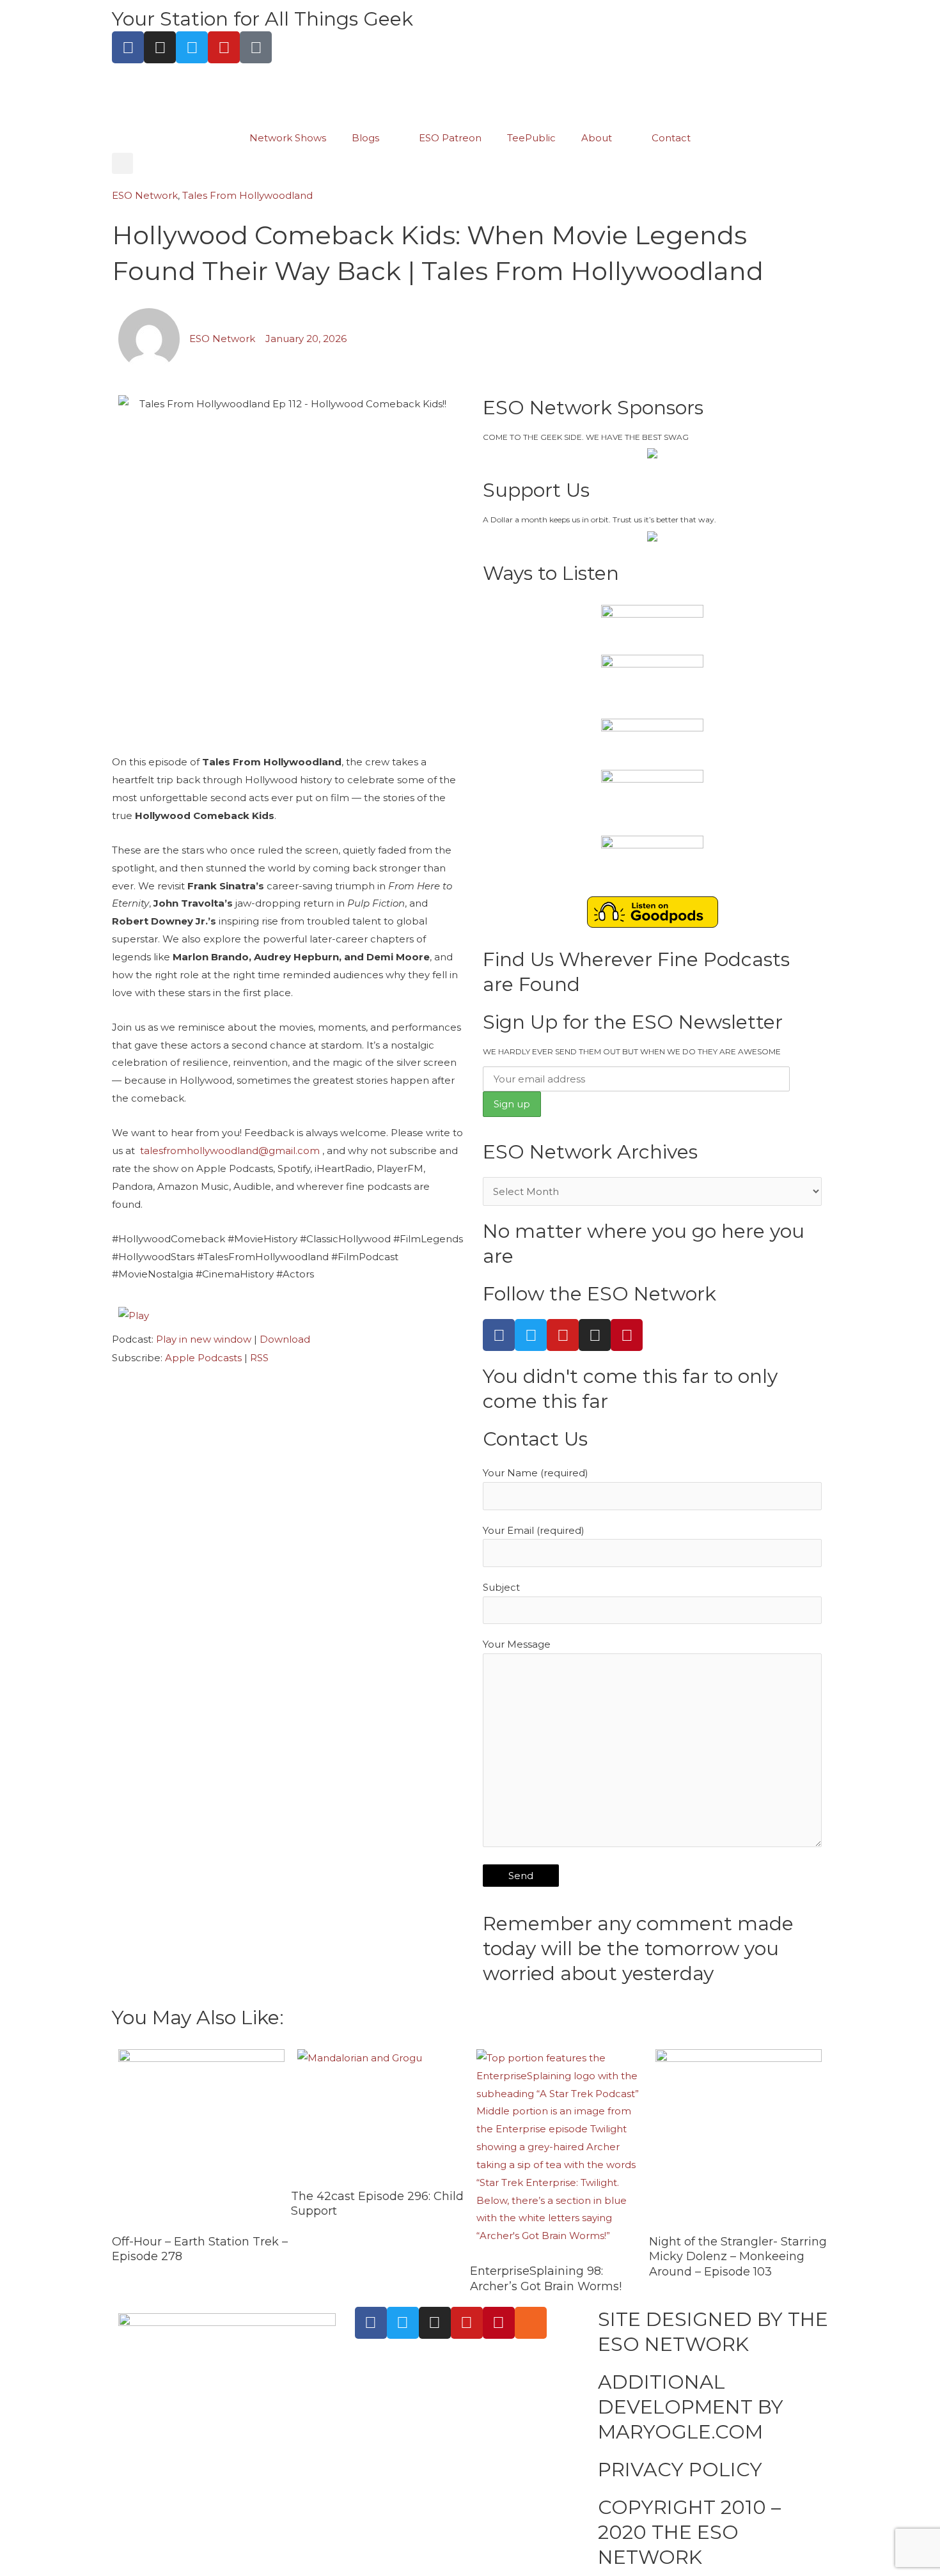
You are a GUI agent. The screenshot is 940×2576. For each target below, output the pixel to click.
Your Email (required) (534, 1530)
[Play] (134, 1314)
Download (285, 1339)
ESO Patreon (450, 138)
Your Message (517, 1644)
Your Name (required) (536, 1473)
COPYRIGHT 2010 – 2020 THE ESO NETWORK (689, 2532)
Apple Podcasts (203, 1358)
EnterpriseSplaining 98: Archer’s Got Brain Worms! (546, 2278)
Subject (501, 1587)
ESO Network (145, 195)
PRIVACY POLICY (680, 2470)
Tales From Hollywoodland (247, 195)
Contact (671, 138)
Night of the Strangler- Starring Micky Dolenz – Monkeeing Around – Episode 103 (738, 2257)
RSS (259, 1358)
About (597, 138)
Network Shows (288, 138)
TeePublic (531, 138)
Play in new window (204, 1339)
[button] (122, 163)
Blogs (365, 138)
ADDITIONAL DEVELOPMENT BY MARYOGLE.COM (691, 2407)
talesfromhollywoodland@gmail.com (230, 1151)
